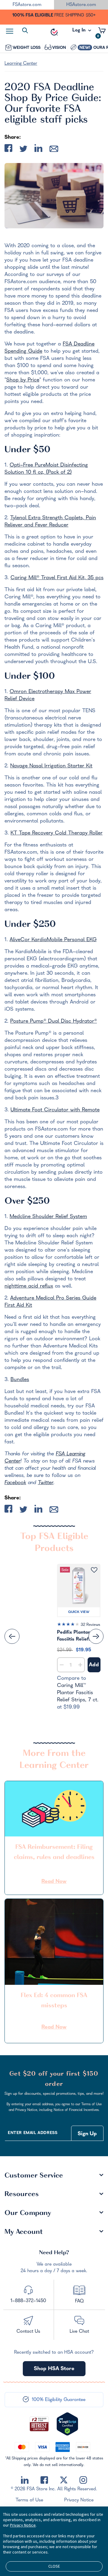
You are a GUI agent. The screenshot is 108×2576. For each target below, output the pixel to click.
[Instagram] (83, 2480)
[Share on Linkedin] (38, 149)
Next (96, 1636)
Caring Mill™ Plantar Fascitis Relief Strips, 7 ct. (78, 1693)
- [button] (62, 1665)
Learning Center (21, 64)
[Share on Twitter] (23, 150)
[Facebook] (44, 2480)
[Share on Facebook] (8, 149)
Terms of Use (29, 2500)
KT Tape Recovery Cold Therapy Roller (57, 833)
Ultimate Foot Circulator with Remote (55, 1110)
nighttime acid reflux (29, 1287)
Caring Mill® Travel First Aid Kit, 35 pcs (57, 578)
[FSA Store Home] (54, 32)
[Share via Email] (54, 150)
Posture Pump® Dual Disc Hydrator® (54, 1022)
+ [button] (80, 1666)
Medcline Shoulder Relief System (48, 1217)
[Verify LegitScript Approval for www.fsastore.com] (67, 2424)
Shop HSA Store (54, 2369)
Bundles (20, 1380)
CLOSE (54, 2566)
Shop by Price (23, 380)
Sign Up (87, 2134)
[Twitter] (64, 2480)
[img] (79, 1626)
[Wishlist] (94, 1570)
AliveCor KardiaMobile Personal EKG (53, 940)
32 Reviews (90, 1625)
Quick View (79, 1612)
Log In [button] (79, 32)
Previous (12, 1636)
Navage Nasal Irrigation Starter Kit (51, 766)
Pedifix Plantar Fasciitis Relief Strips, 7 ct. (73, 1636)
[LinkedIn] (25, 2480)
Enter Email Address (33, 2133)
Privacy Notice (79, 2500)
